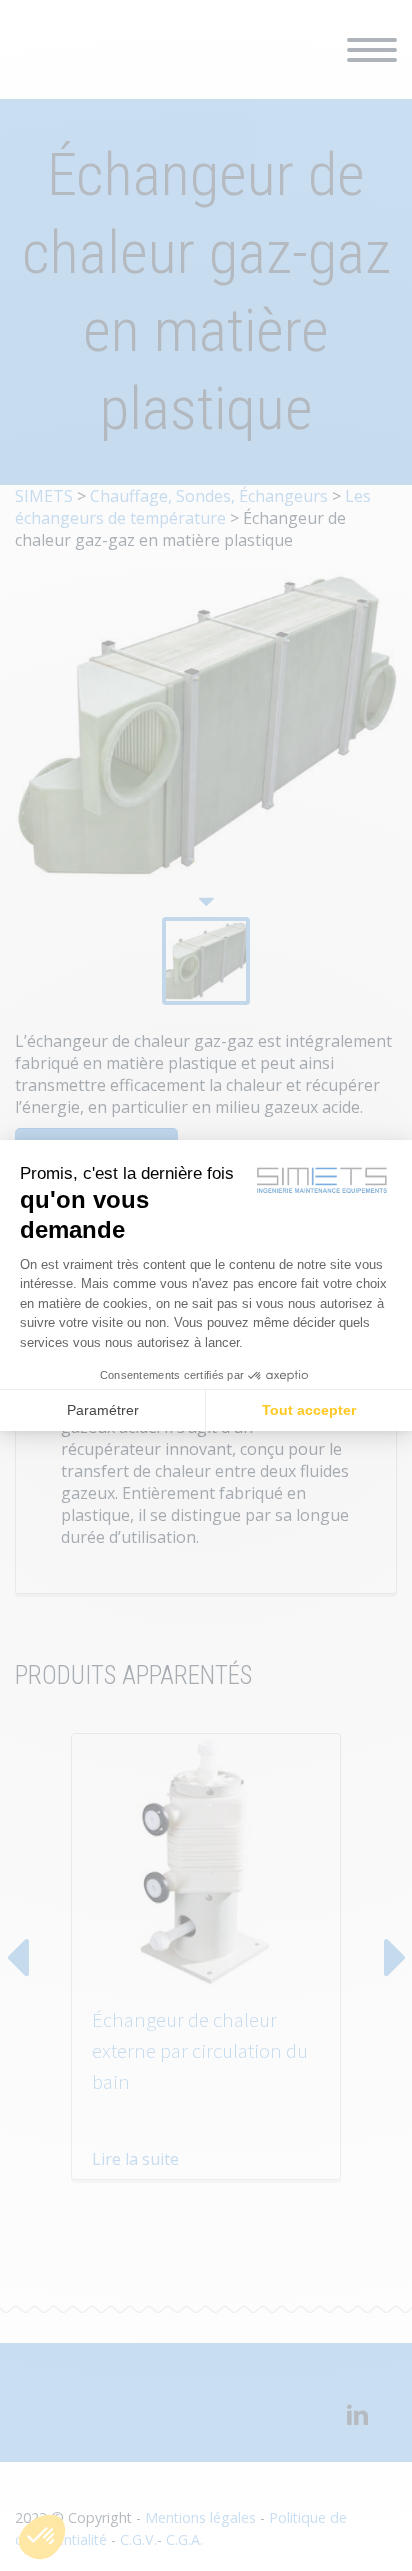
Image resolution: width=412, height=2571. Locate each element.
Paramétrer (103, 1410)
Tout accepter (309, 1410)
